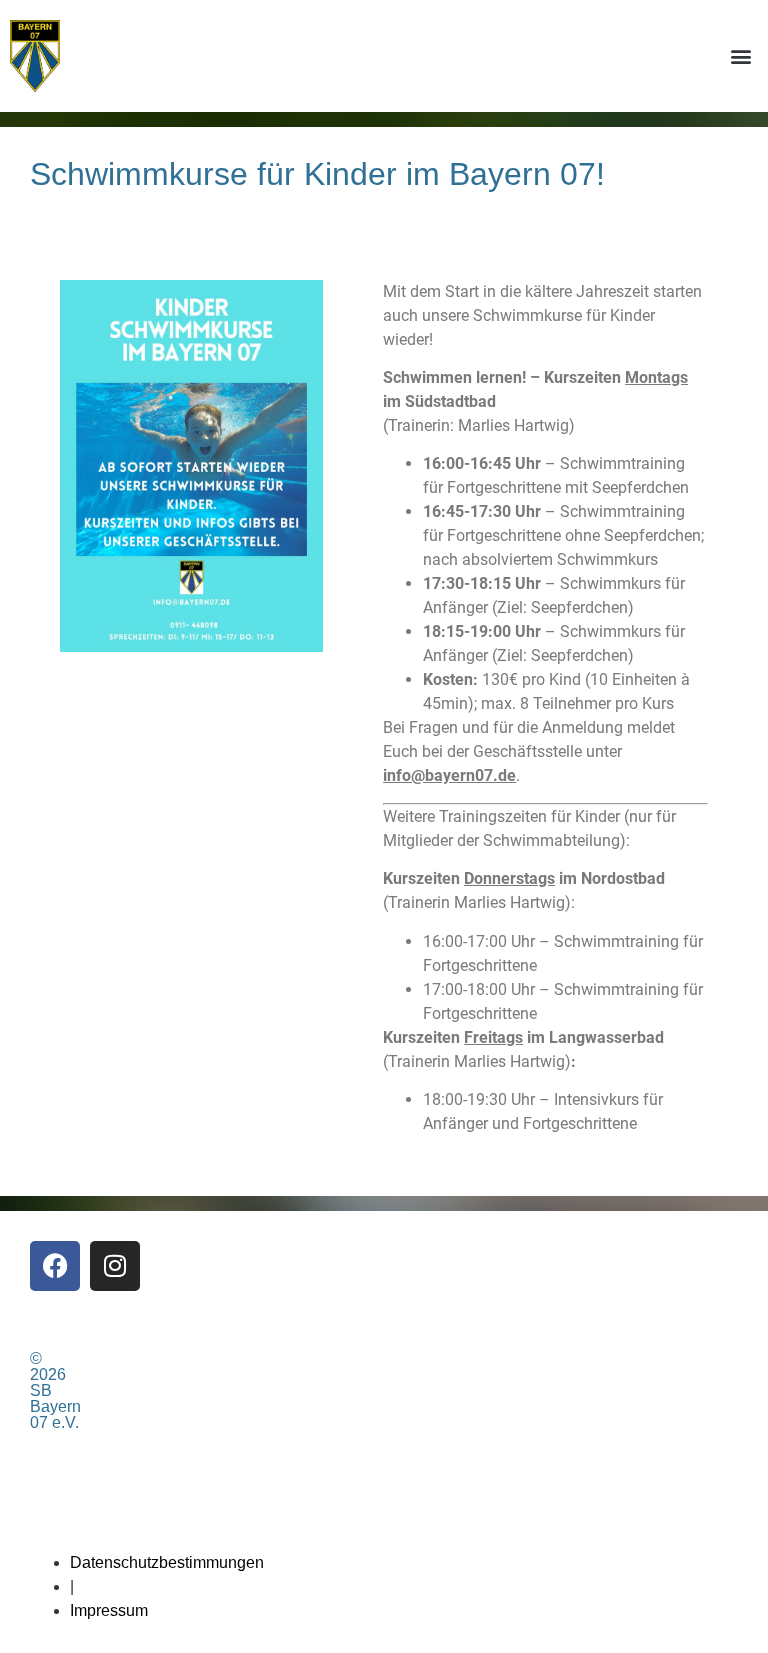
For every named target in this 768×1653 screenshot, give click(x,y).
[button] (741, 55)
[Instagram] (115, 1266)
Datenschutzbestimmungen (167, 1562)
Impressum (109, 1610)
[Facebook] (55, 1266)
